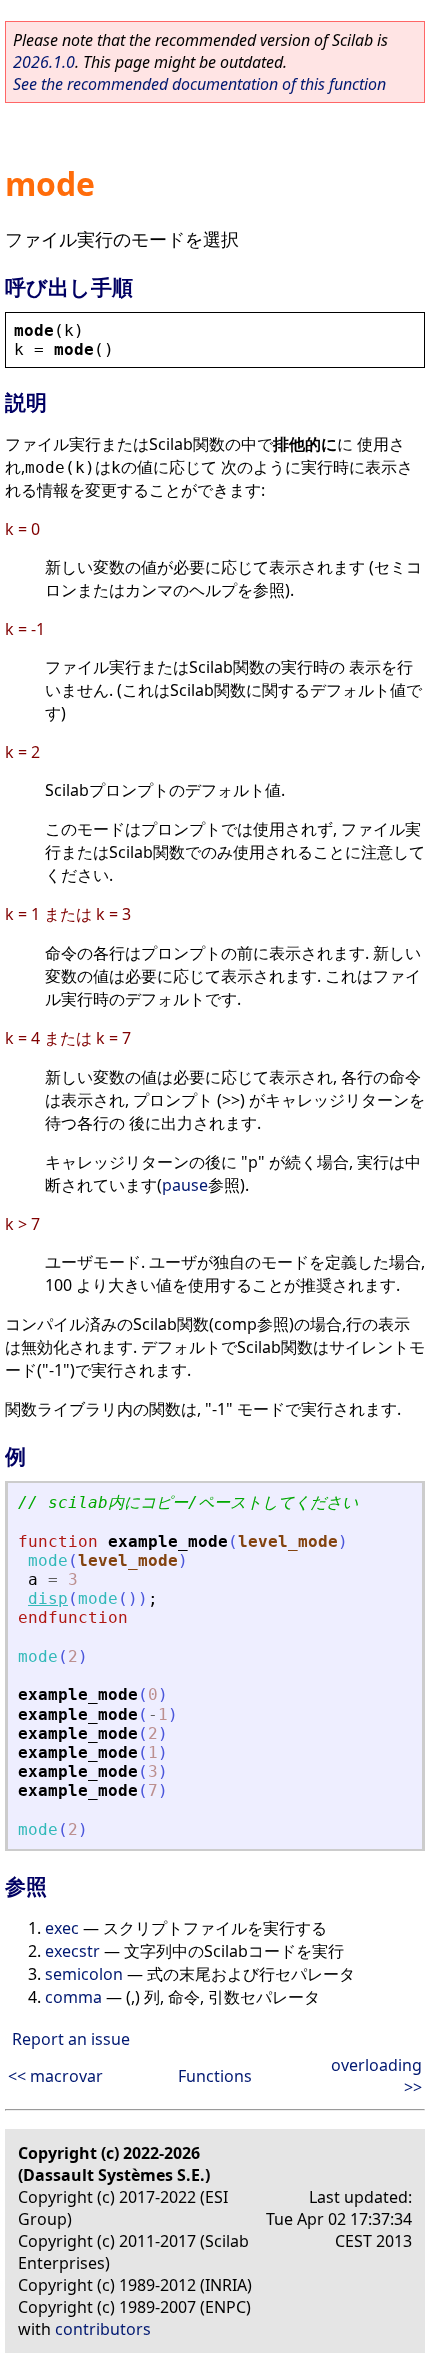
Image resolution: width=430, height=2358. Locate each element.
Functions (215, 2076)
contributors (103, 2329)
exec (62, 1928)
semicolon (84, 1974)
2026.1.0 (44, 62)
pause (185, 1185)
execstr (72, 1951)
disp (48, 1598)
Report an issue (71, 2039)
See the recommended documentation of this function (199, 84)
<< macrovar (55, 2076)
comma (73, 1997)
